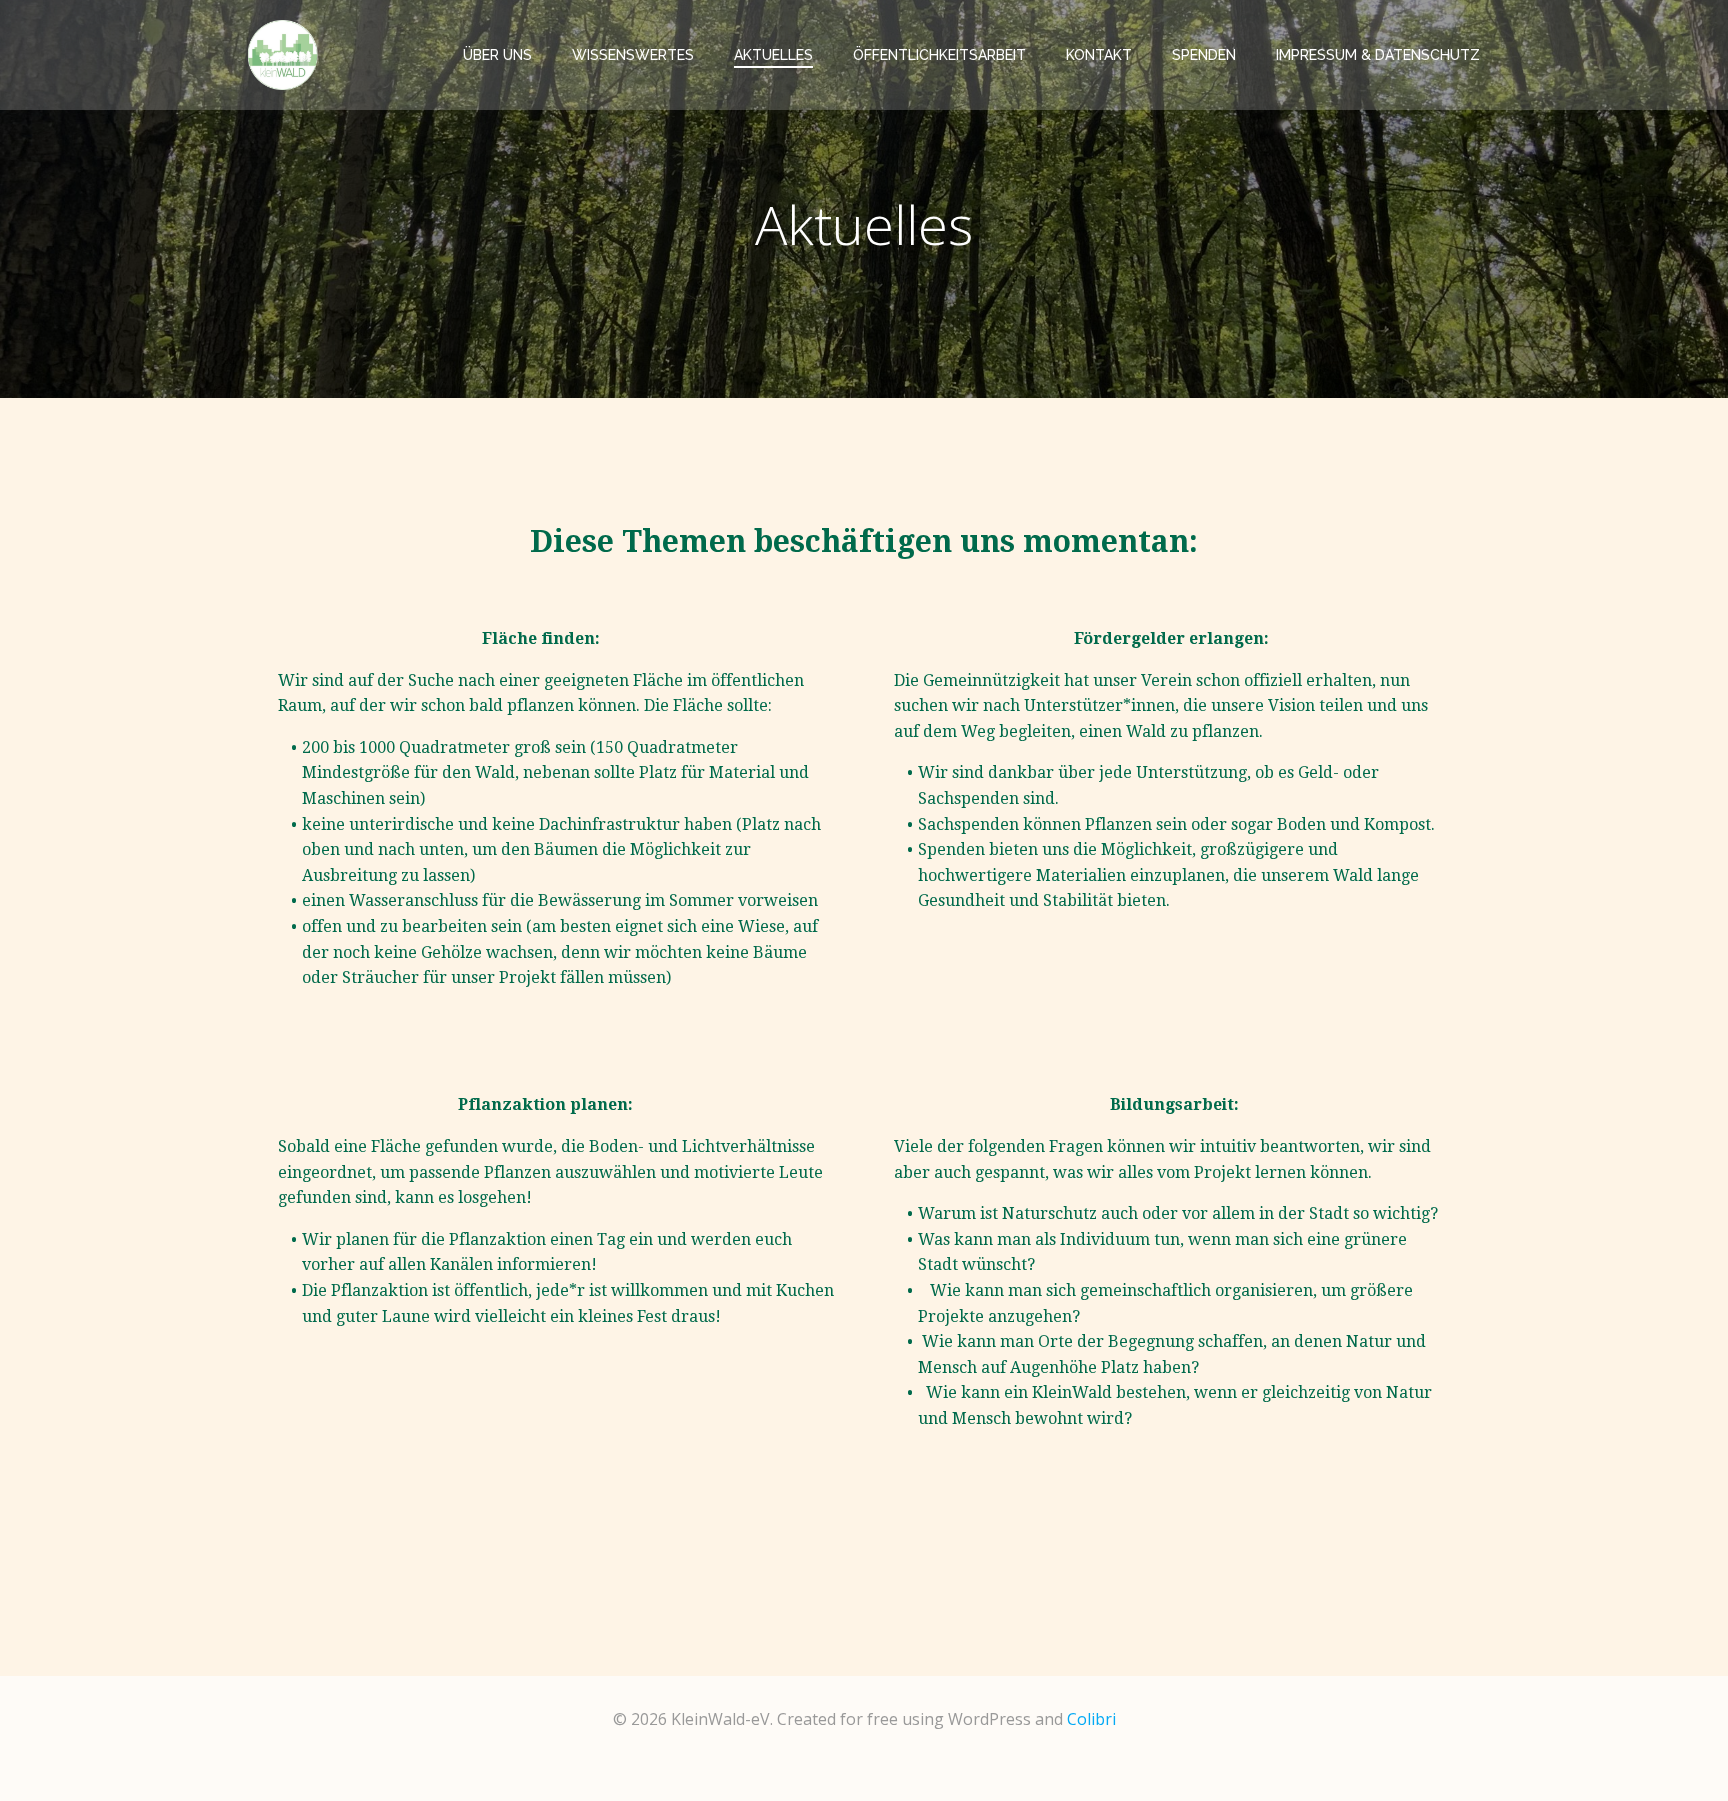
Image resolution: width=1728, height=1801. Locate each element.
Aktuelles (773, 55)
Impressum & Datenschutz (1378, 55)
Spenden (1204, 55)
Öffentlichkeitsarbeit (939, 55)
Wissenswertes (633, 55)
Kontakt (1099, 55)
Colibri (1091, 1719)
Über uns (497, 55)
